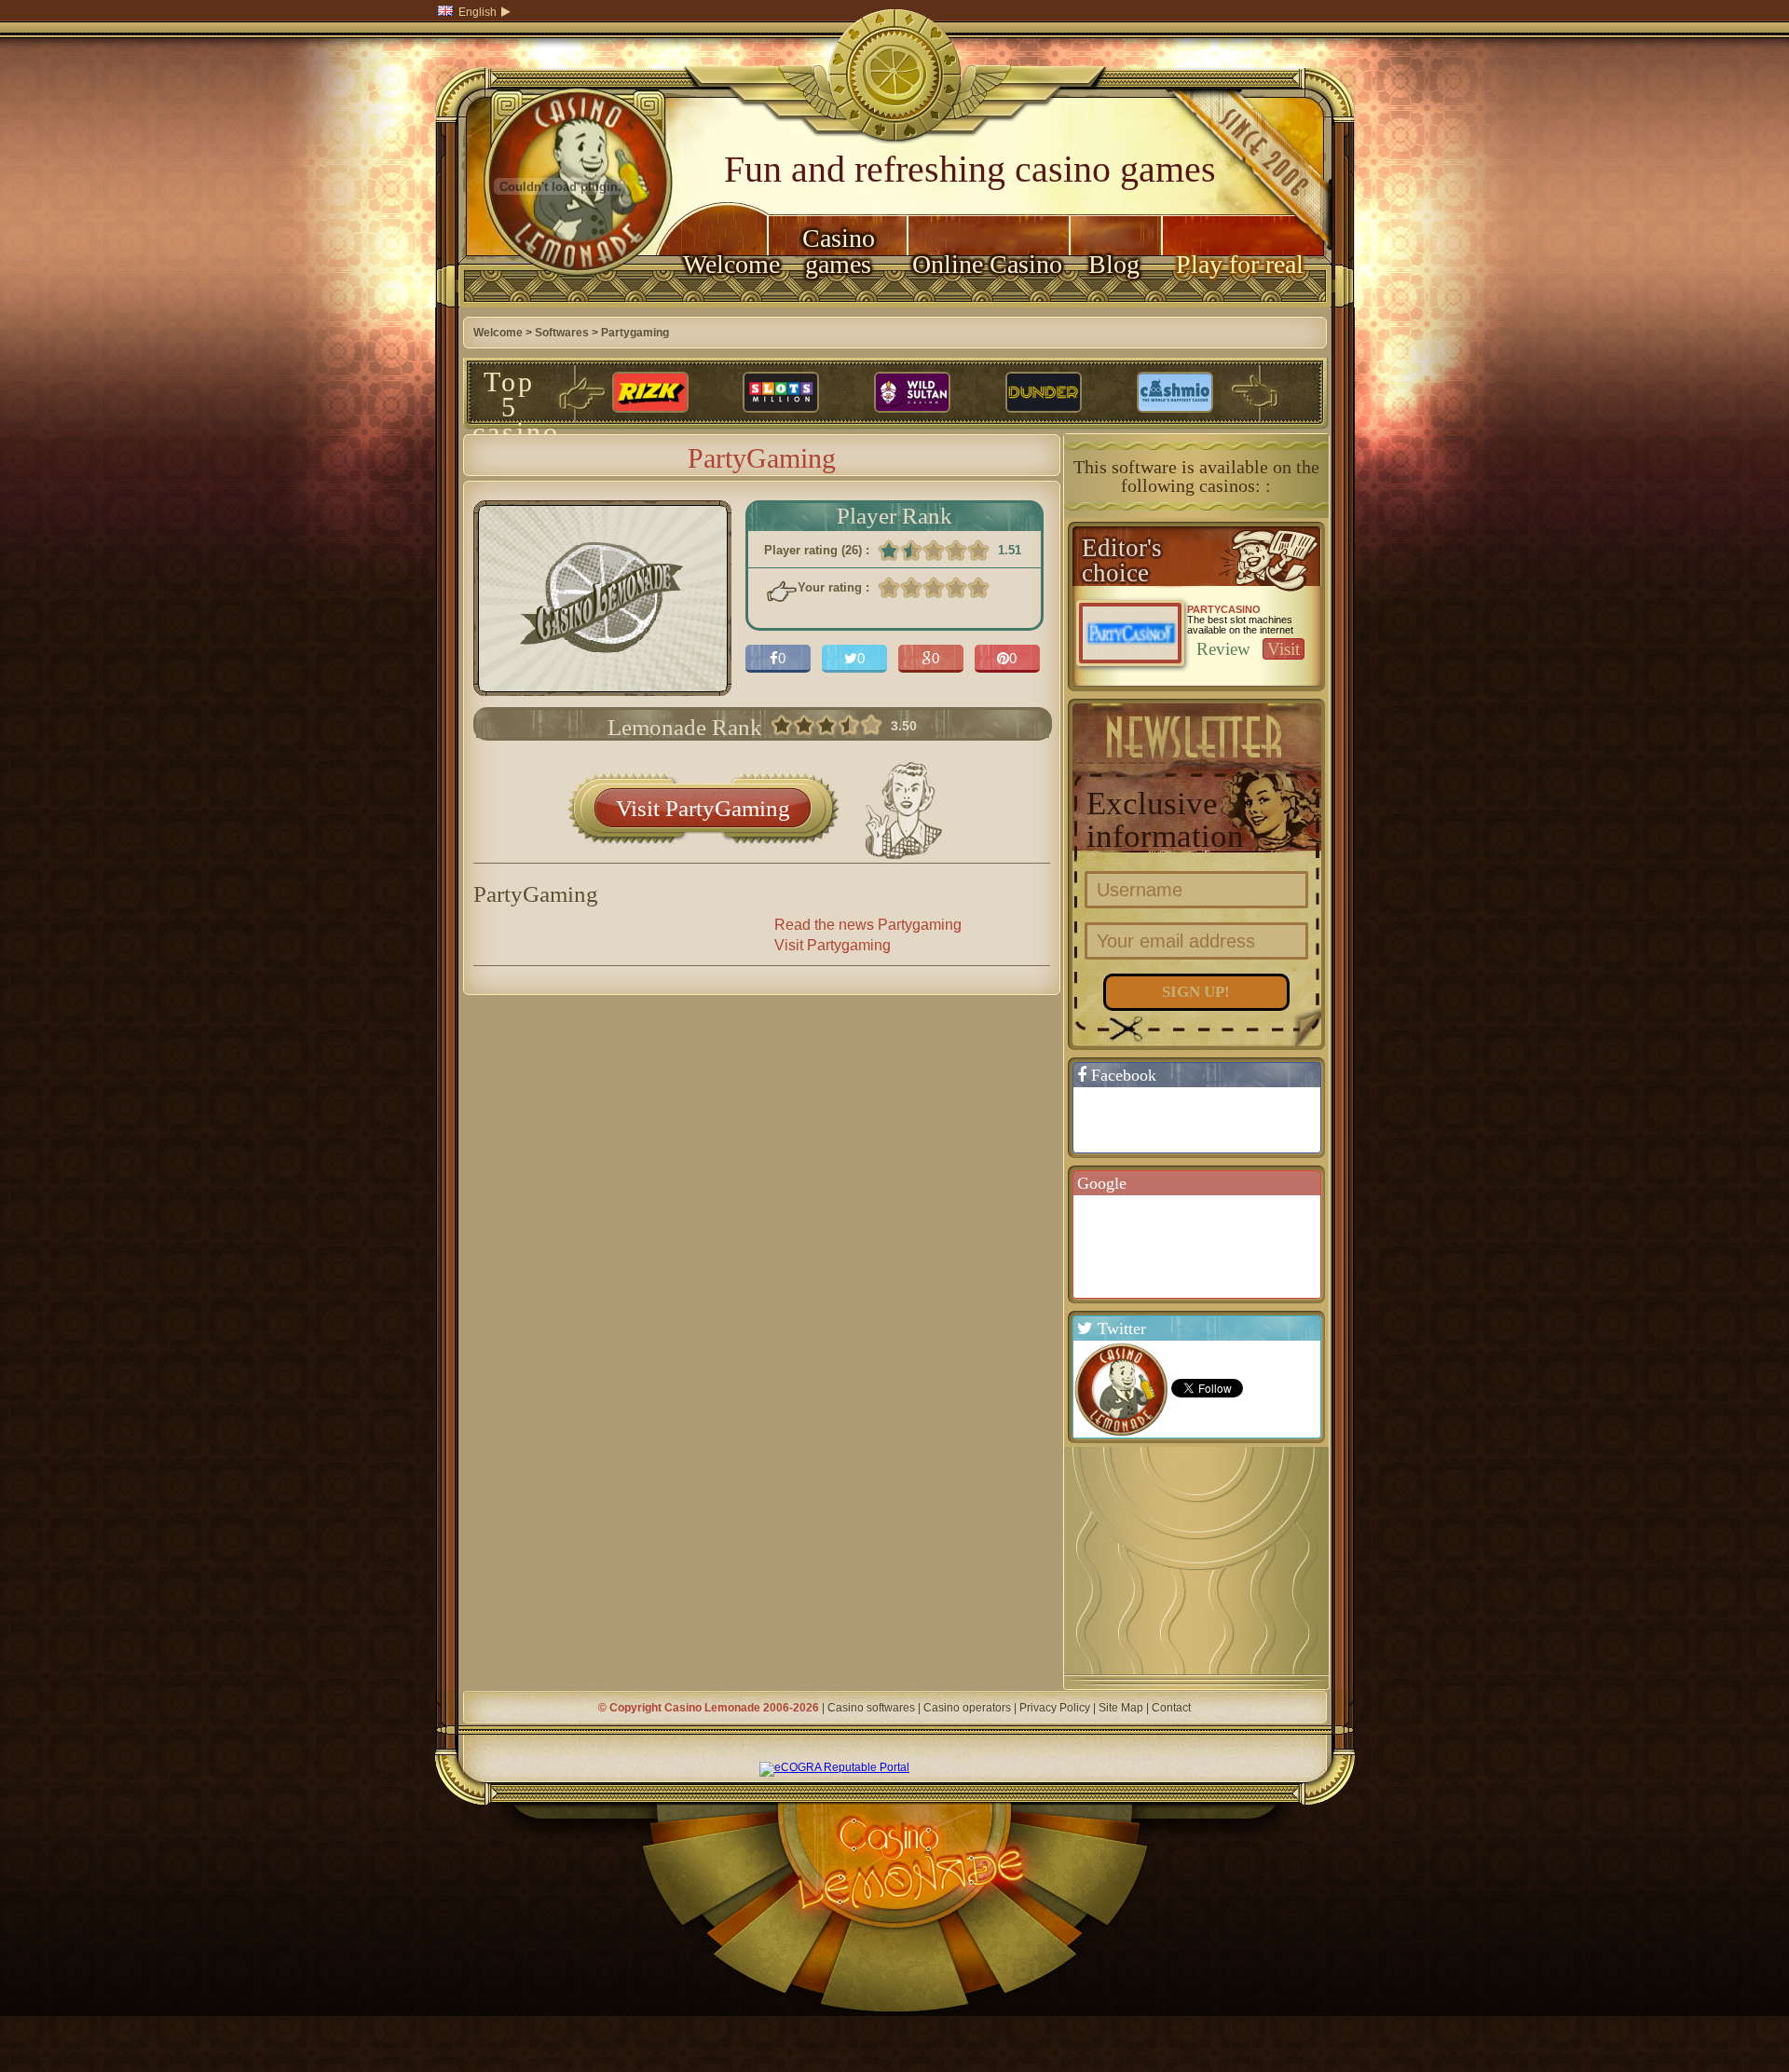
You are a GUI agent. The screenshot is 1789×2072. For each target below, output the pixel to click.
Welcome (725, 264)
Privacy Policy (1055, 1708)
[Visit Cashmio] (1175, 393)
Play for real (1240, 264)
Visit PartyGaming (703, 808)
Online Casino (987, 264)
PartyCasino (1224, 609)
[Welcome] (561, 304)
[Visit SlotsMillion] (781, 393)
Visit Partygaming (833, 945)
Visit (1284, 649)
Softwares (562, 333)
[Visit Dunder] (1044, 393)
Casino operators (967, 1708)
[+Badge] (1205, 1246)
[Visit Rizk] (650, 393)
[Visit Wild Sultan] (912, 393)
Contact (1171, 1708)
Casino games (839, 251)
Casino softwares (871, 1708)
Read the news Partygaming (868, 925)
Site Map (1121, 1708)
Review (1223, 649)
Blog (1114, 264)
